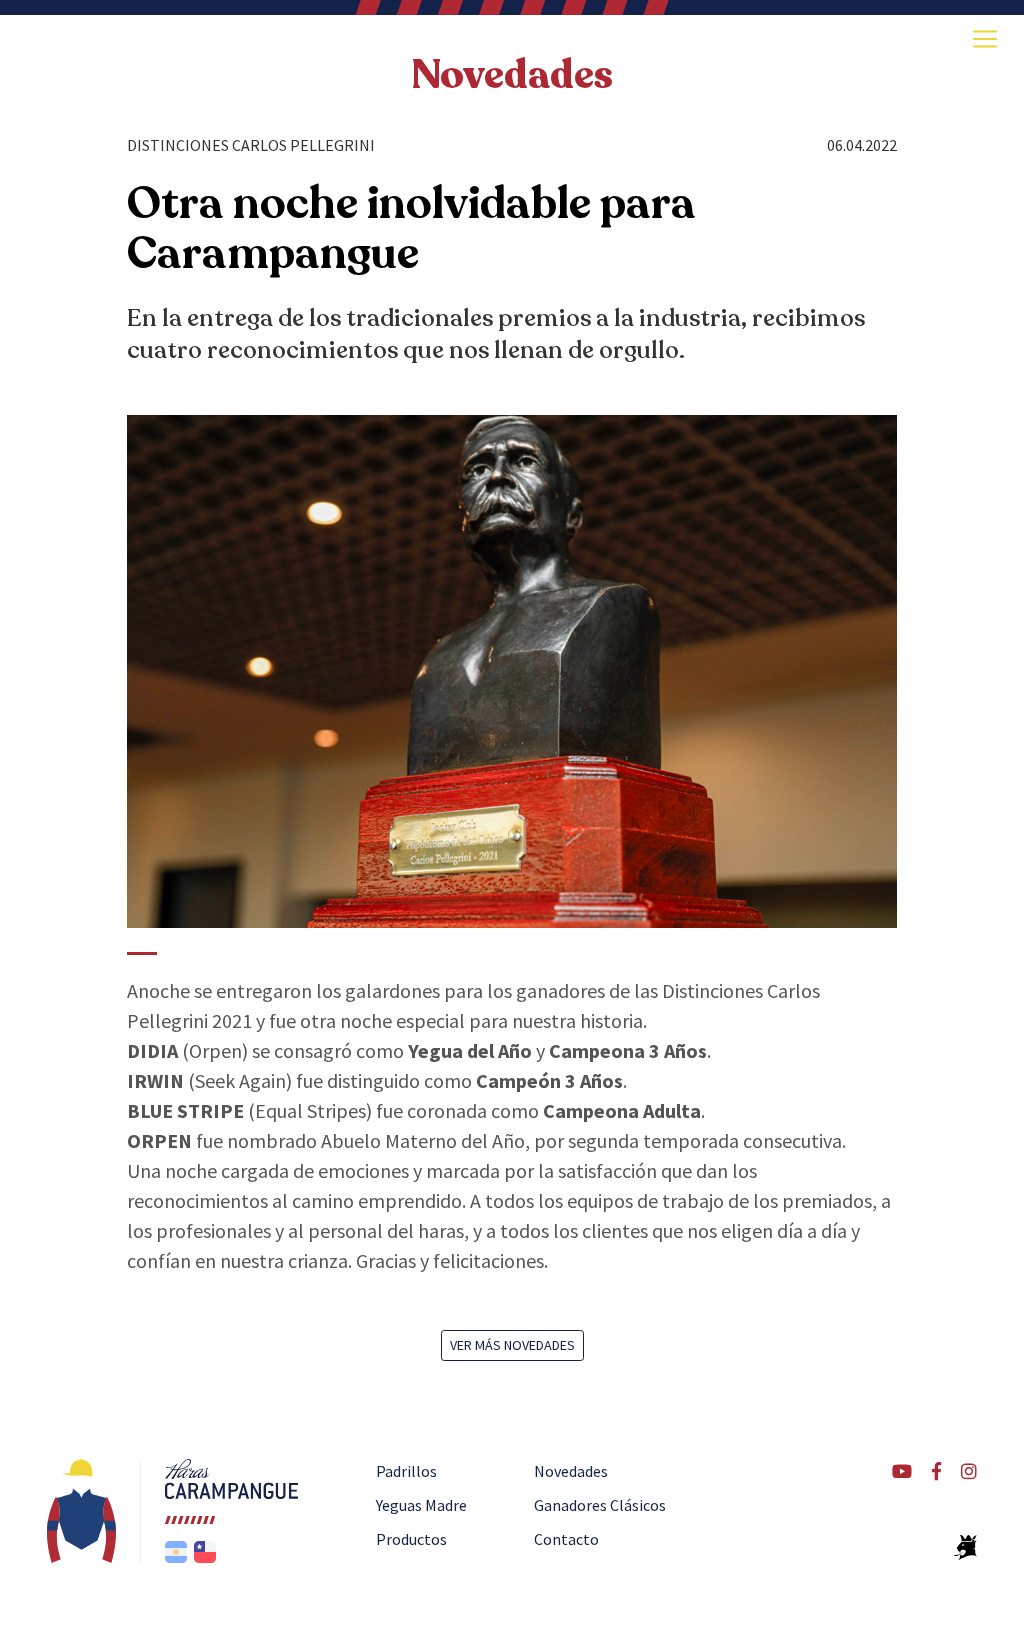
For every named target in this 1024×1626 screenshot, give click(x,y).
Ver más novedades (512, 1345)
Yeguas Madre (421, 1505)
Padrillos (406, 1471)
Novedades (512, 75)
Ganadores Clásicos (600, 1505)
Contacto (566, 1539)
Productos (411, 1539)
